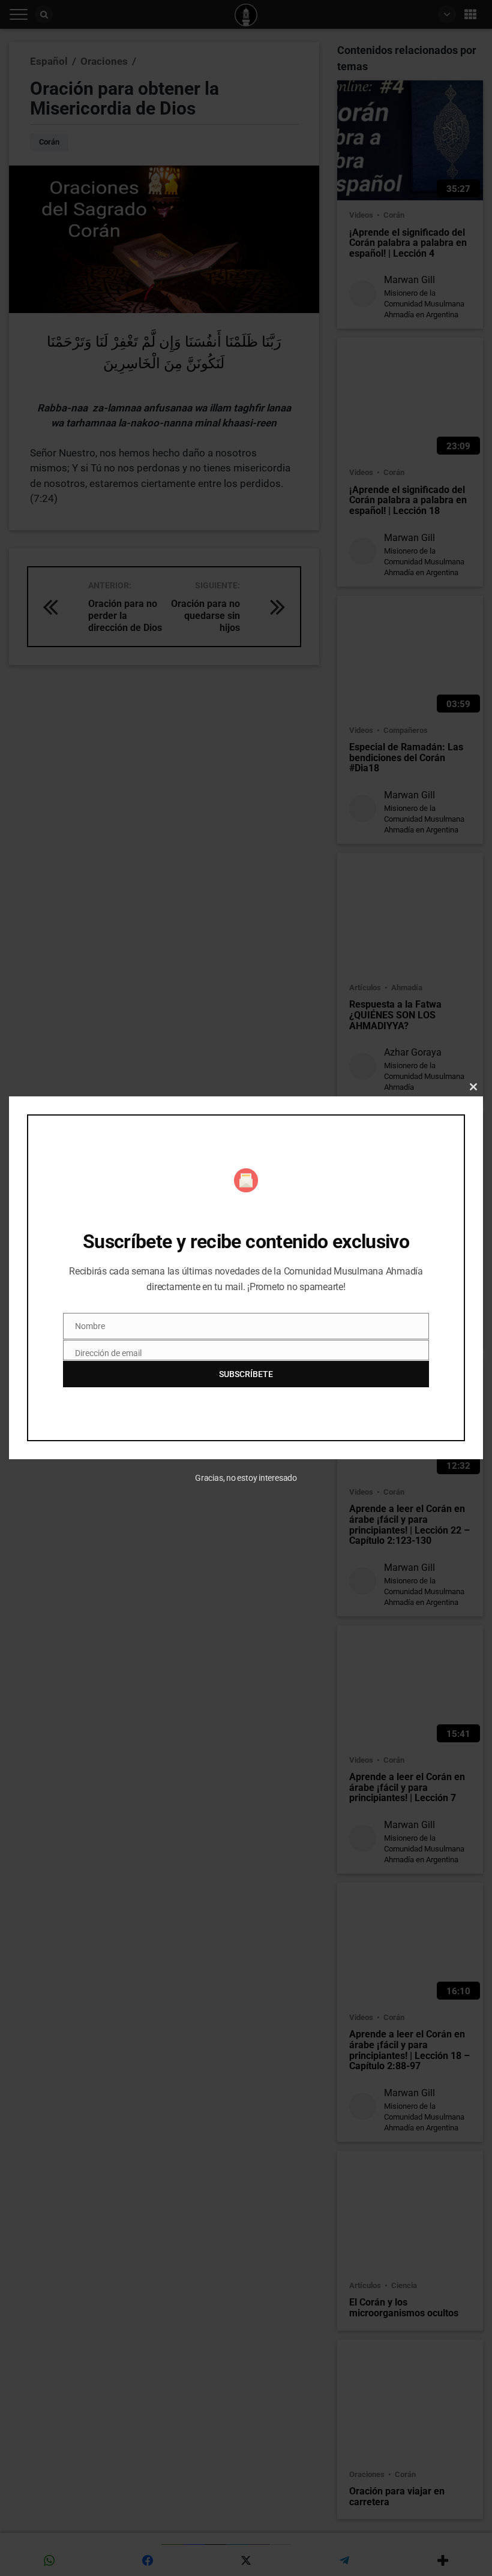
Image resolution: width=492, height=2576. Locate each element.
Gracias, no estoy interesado (246, 1478)
